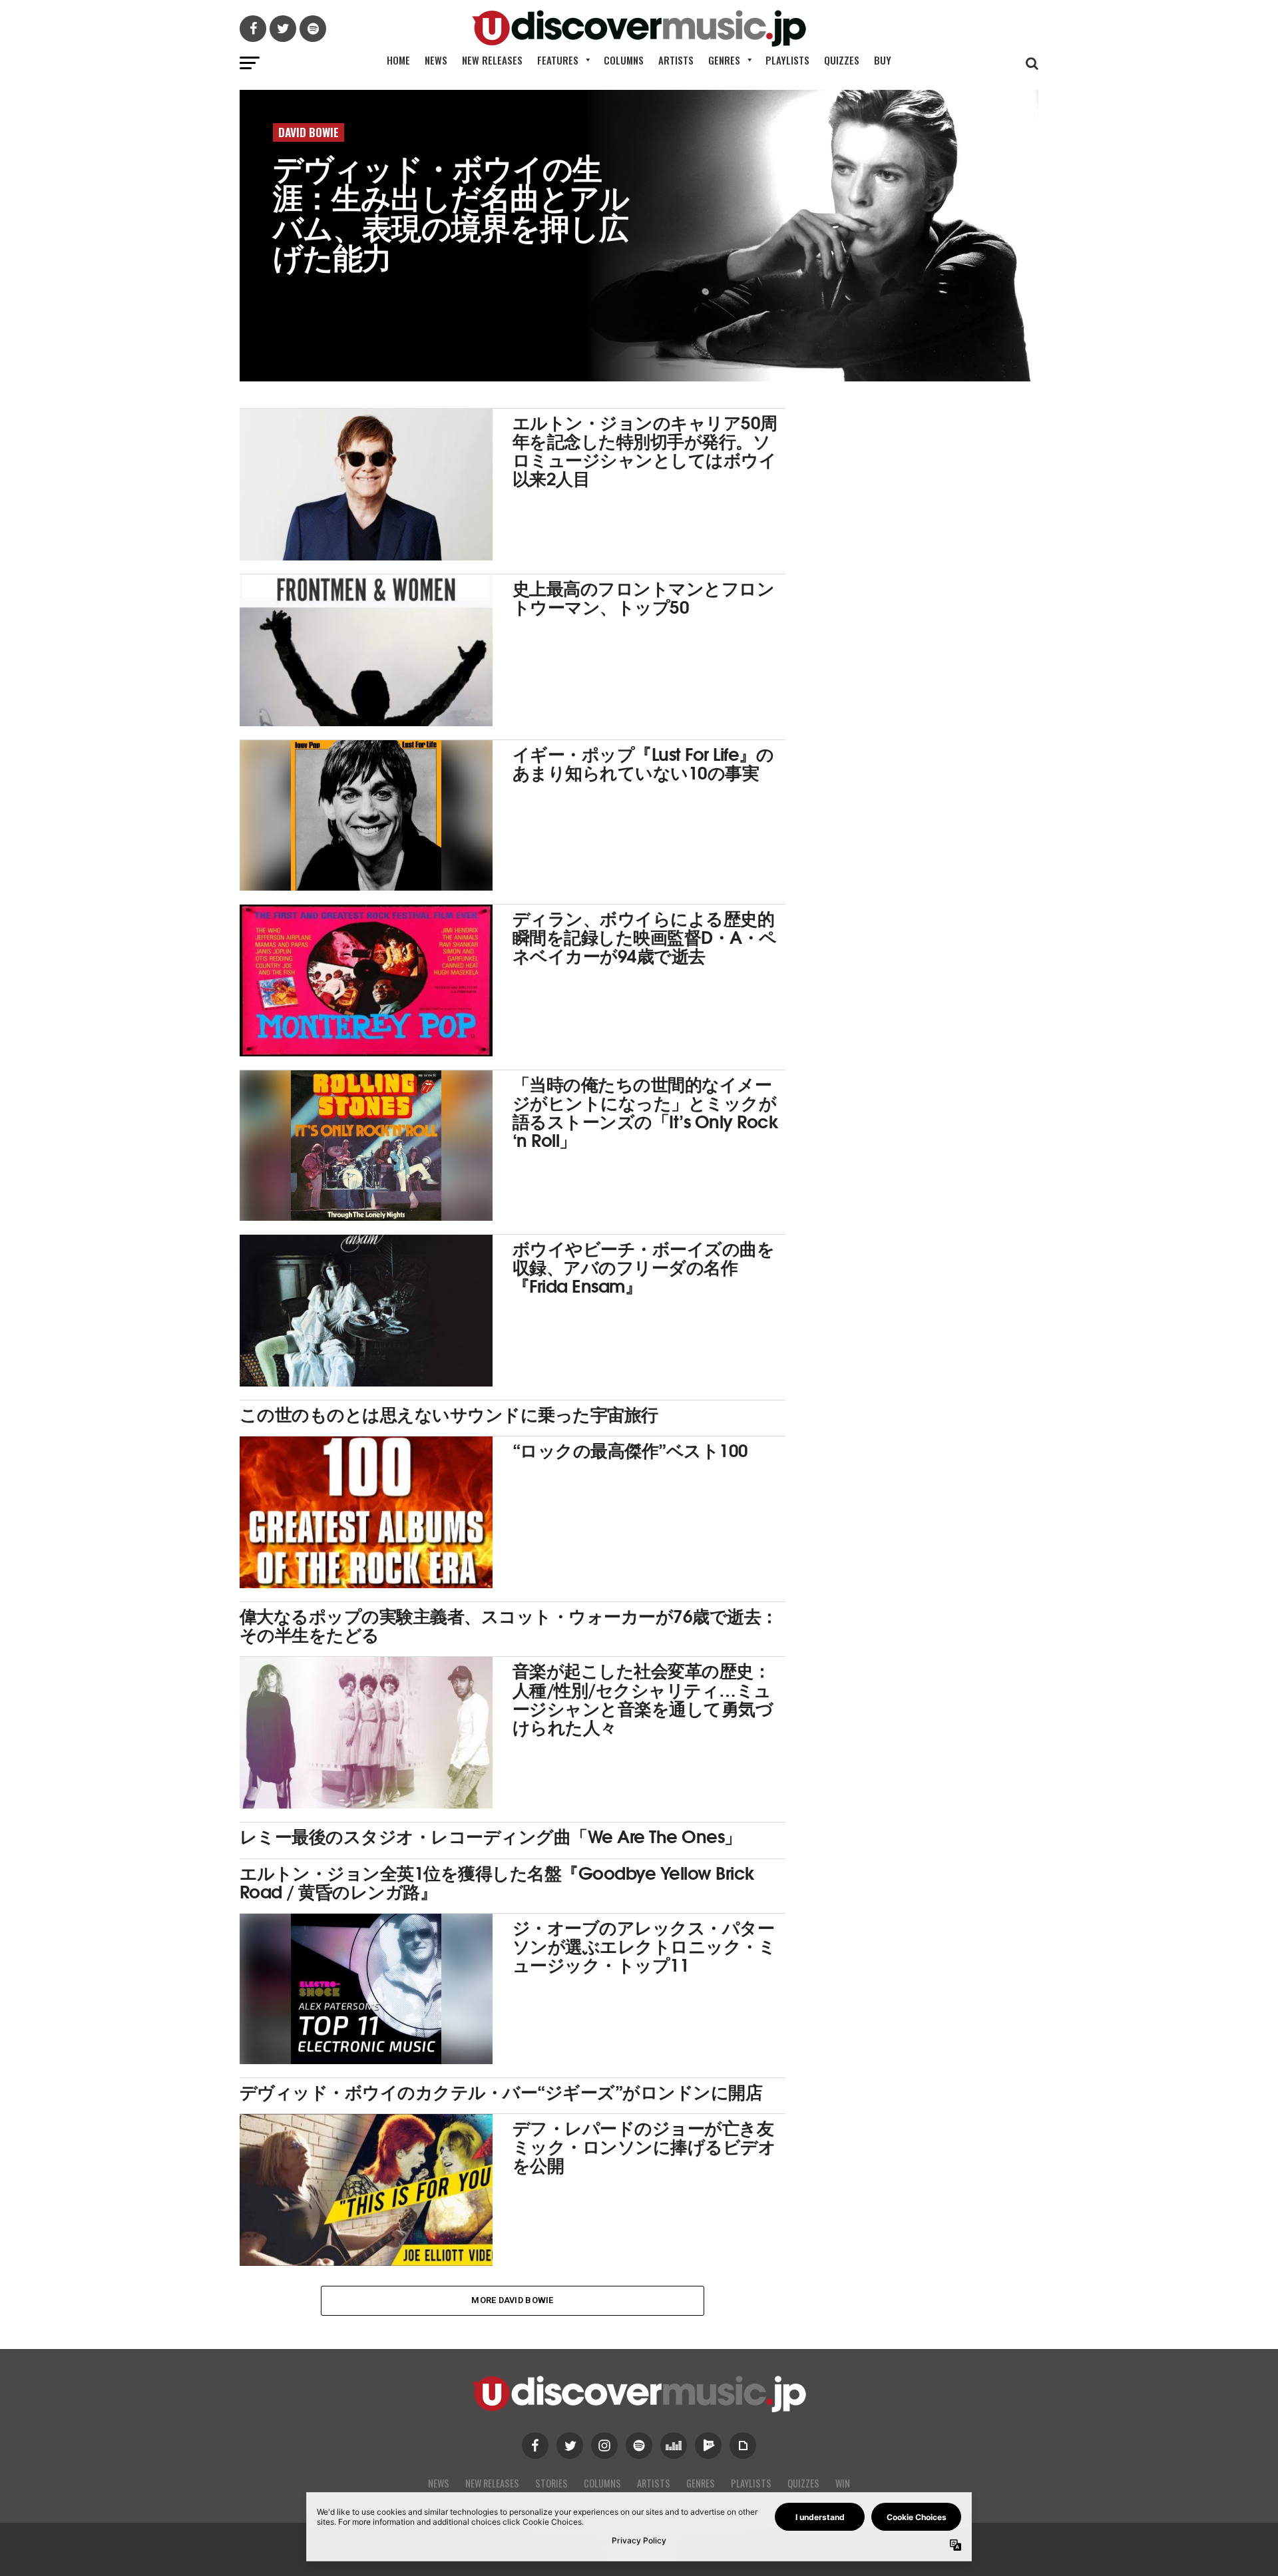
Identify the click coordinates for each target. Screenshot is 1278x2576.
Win (843, 2483)
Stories (551, 2483)
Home (398, 60)
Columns (624, 60)
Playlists (787, 60)
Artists (676, 60)
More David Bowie (512, 2300)
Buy (883, 60)
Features (558, 60)
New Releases (492, 60)
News (436, 60)
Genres (724, 60)
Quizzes (842, 60)
